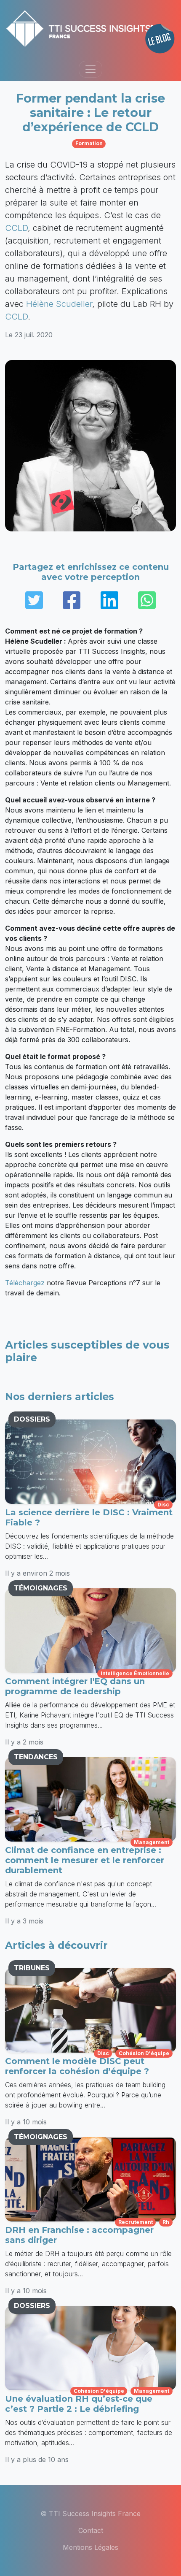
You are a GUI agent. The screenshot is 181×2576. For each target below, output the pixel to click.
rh (166, 2222)
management (152, 1842)
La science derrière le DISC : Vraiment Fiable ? (89, 1517)
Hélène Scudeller (59, 304)
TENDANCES (36, 1757)
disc (163, 1505)
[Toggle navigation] (90, 69)
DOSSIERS (32, 1419)
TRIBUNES (32, 1968)
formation (89, 143)
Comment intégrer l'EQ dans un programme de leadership (75, 1686)
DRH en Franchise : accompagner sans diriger (79, 2235)
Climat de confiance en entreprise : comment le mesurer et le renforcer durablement (85, 1860)
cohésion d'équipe (144, 2053)
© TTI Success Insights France (90, 2514)
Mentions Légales (90, 2547)
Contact (91, 2530)
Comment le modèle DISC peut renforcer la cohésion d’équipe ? (77, 2066)
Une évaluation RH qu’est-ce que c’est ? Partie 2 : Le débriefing (79, 2404)
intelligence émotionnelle (135, 1673)
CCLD (16, 228)
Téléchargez (25, 1283)
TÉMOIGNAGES (41, 1588)
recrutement (136, 2222)
